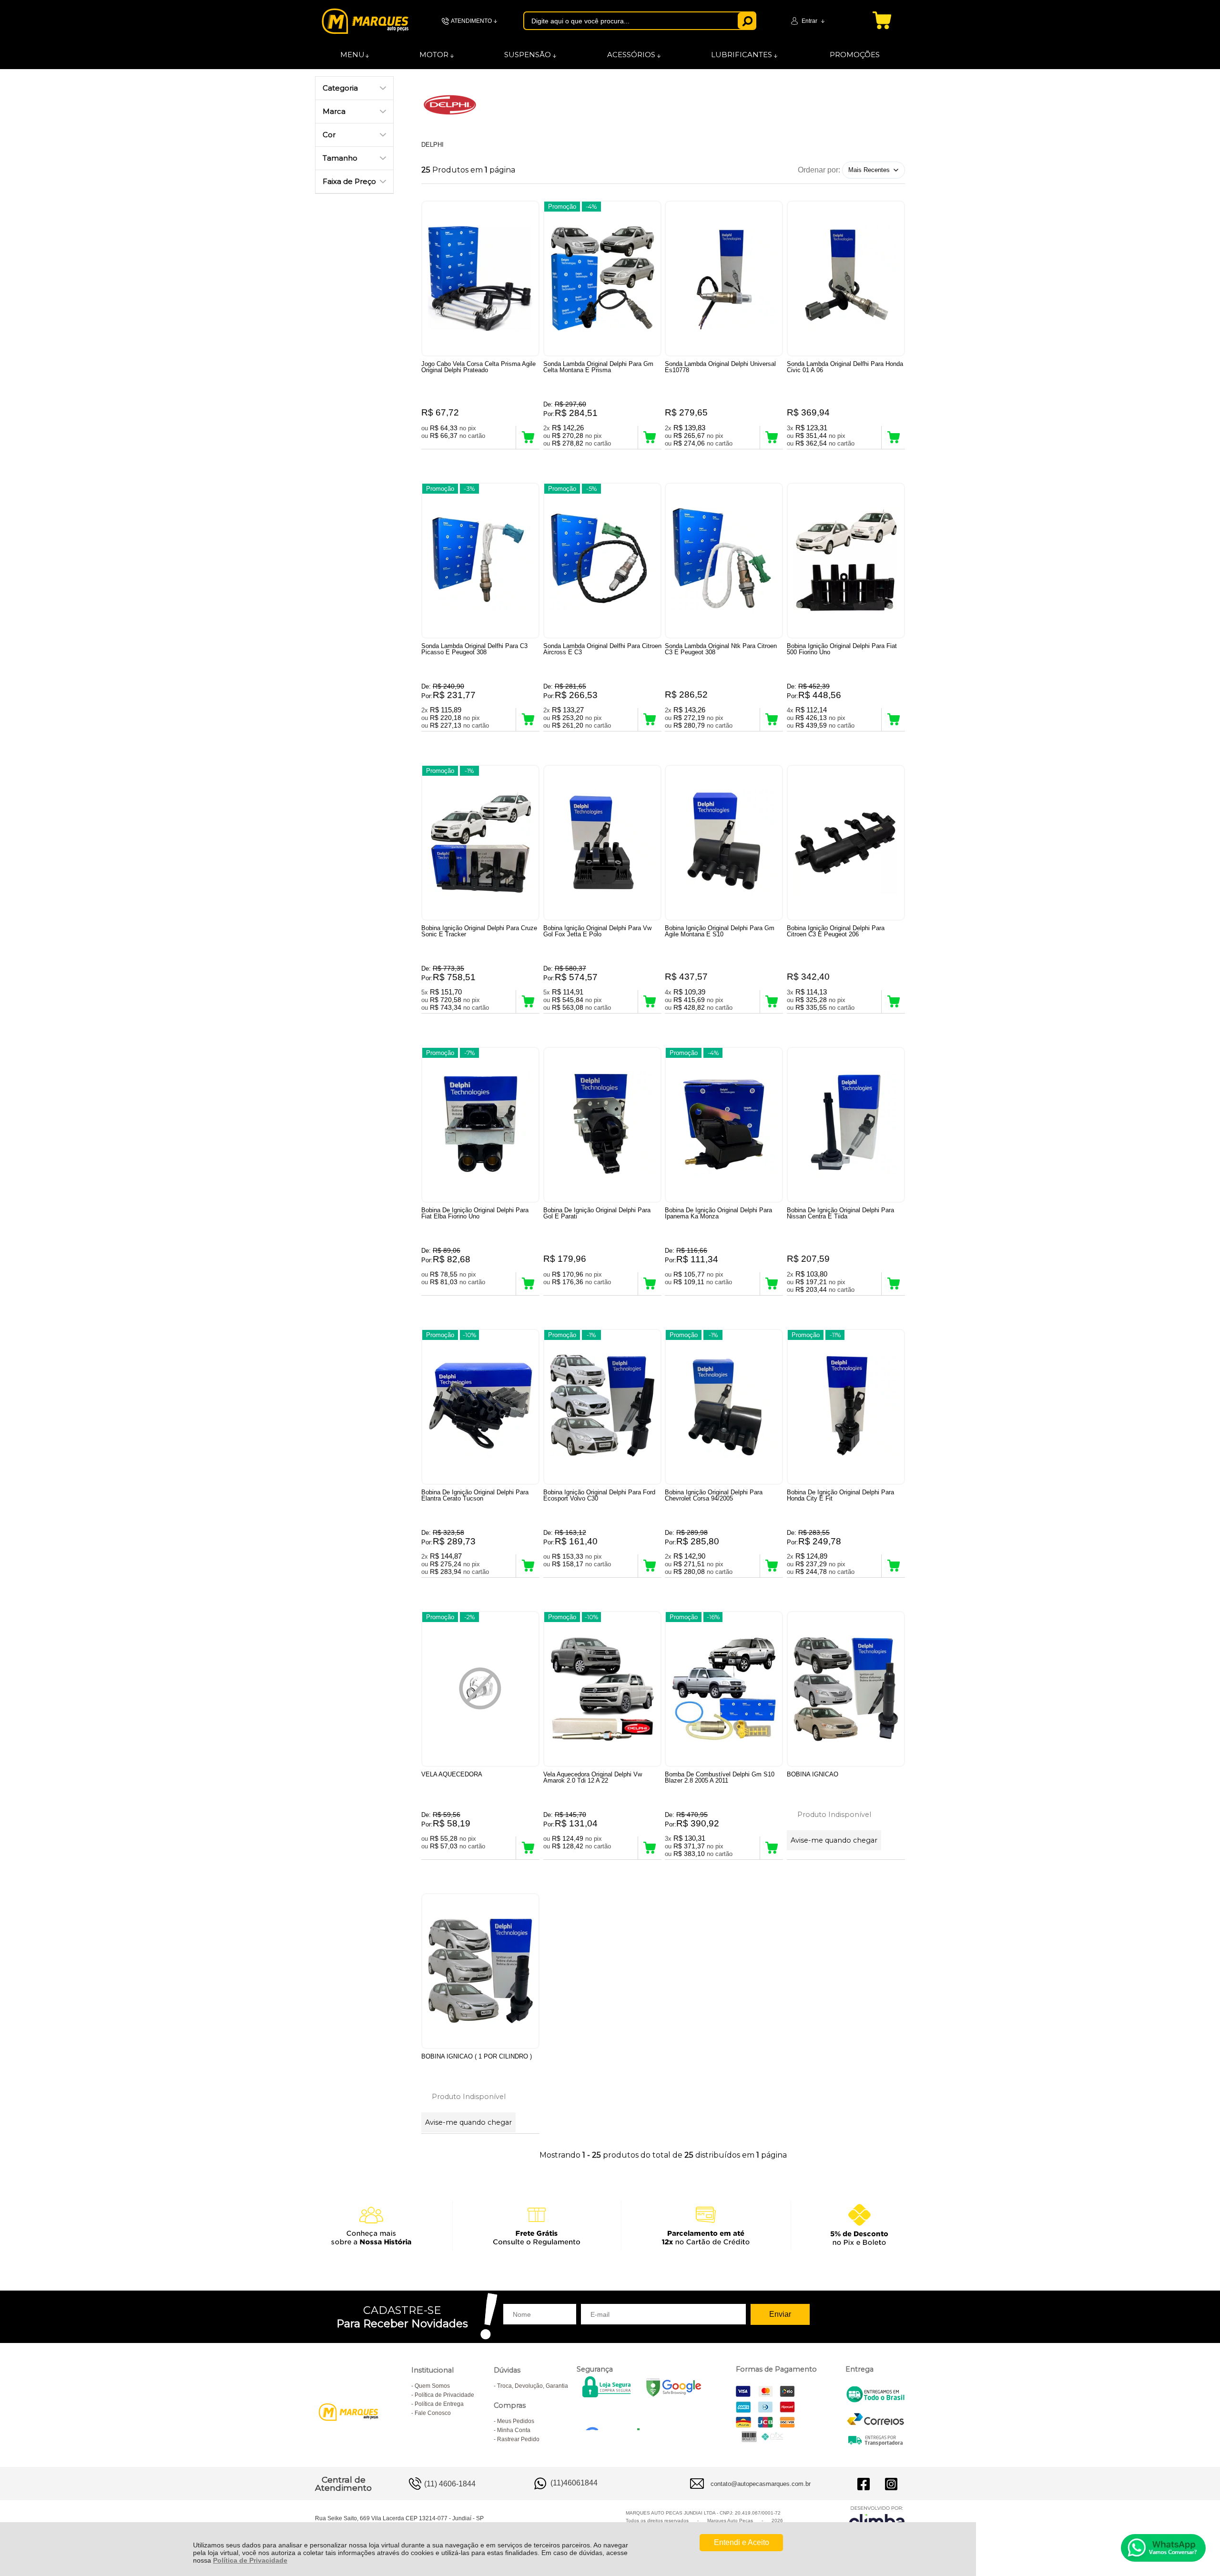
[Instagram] (891, 2484)
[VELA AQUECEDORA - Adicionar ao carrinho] (528, 1848)
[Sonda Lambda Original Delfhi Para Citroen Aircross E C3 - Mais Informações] (602, 561)
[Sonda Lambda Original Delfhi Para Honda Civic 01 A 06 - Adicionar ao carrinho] (893, 437)
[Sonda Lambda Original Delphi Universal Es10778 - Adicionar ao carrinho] (772, 437)
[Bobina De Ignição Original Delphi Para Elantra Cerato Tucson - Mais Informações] (480, 1407)
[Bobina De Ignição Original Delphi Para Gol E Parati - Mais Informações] (602, 1125)
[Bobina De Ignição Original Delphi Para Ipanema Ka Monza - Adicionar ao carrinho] (772, 1284)
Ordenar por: (819, 169)
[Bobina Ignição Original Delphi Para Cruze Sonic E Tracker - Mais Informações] (480, 843)
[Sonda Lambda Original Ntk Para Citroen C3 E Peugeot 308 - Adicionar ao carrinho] (772, 720)
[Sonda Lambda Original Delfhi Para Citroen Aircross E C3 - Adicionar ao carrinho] (650, 720)
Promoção (562, 207)
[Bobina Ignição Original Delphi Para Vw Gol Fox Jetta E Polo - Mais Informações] (602, 843)
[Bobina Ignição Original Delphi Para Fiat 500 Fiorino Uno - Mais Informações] (846, 561)
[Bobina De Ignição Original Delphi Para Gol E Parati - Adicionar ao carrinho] (650, 1284)
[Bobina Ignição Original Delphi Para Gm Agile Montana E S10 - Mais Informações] (724, 843)
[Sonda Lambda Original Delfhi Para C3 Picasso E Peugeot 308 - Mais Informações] (480, 561)
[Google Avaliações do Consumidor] (616, 2417)
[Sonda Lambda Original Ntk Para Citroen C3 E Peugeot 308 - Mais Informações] (724, 561)
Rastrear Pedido (518, 2439)
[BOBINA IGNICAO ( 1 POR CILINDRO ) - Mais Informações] (480, 1971)
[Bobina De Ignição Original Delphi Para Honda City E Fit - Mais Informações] (846, 1407)
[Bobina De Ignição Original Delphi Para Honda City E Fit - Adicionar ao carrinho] (893, 1566)
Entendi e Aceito (742, 2542)
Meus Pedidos (516, 2421)
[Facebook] (864, 2484)
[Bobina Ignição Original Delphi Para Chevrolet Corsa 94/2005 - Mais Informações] (724, 1407)
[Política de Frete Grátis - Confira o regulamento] (610, 2225)
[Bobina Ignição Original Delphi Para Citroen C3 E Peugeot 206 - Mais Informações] (846, 843)
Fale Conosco (433, 2413)
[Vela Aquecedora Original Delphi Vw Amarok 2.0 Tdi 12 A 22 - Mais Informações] (602, 1689)
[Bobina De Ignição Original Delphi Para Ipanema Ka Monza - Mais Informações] (724, 1125)
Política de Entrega (439, 2404)
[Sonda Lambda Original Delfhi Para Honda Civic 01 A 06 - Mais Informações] (846, 279)
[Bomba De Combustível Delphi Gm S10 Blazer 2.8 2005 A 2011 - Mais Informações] (724, 1689)
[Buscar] (747, 21)
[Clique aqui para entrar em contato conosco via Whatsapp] (1163, 2548)
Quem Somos (432, 2386)
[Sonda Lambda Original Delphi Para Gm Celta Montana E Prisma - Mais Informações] (602, 279)
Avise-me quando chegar (834, 1840)
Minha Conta (514, 2430)
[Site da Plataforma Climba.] (877, 2519)
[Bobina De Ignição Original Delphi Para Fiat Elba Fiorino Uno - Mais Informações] (480, 1125)
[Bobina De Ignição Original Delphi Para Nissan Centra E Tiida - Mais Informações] (846, 1125)
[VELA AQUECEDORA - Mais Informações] (480, 1689)
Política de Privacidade (250, 2560)
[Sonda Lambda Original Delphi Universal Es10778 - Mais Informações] (724, 279)
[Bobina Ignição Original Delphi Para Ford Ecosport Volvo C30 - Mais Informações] (602, 1407)
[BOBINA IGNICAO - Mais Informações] (846, 1689)
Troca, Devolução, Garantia (533, 2386)
